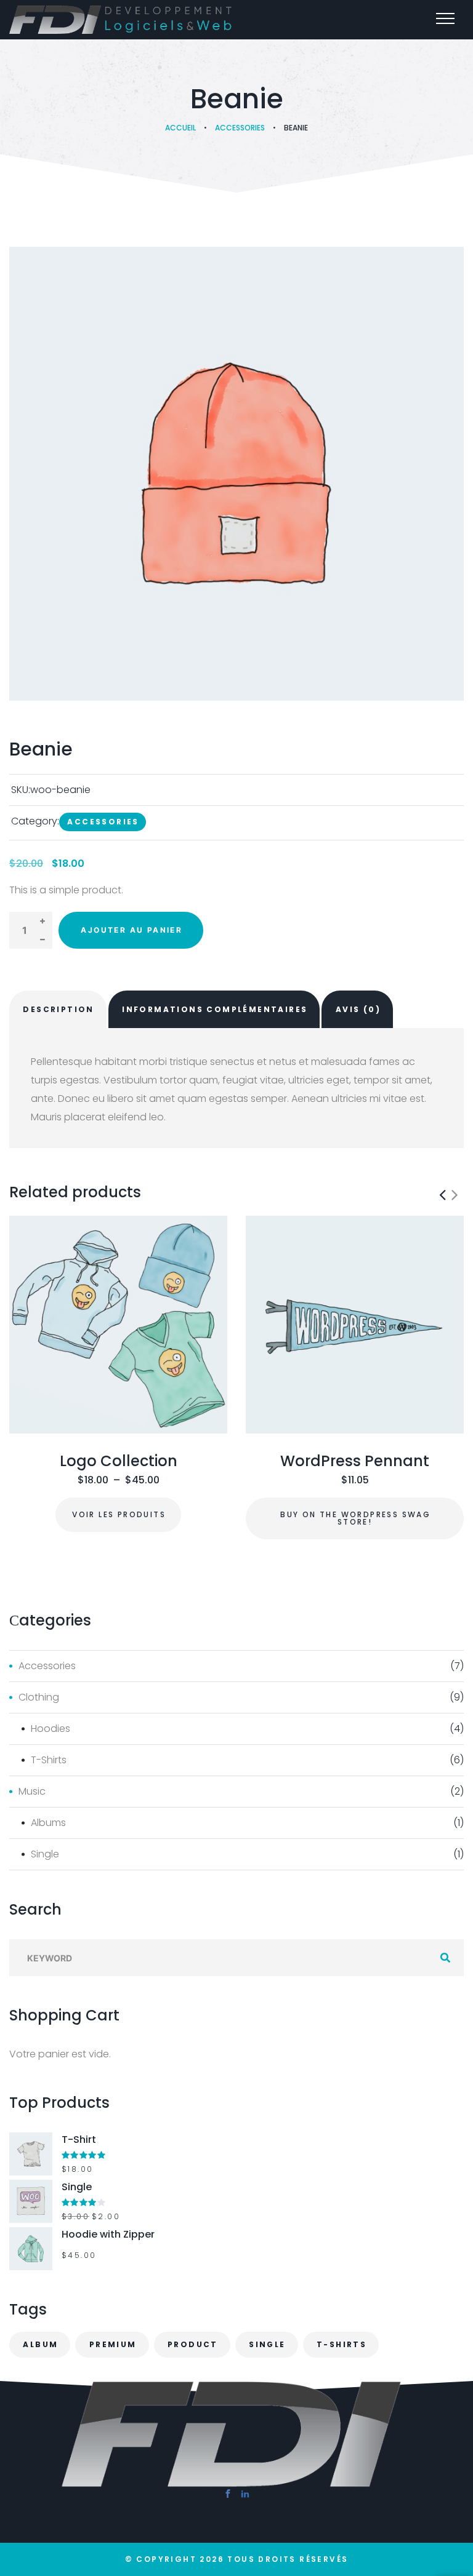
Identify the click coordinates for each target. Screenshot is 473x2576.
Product (193, 2344)
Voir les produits (119, 1514)
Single (45, 1854)
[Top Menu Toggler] (445, 18)
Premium (113, 2344)
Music (32, 1791)
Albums (48, 1823)
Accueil (180, 128)
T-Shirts (49, 1760)
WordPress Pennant (355, 1461)
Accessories (240, 128)
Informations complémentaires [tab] (215, 1009)
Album (40, 2344)
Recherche (445, 1958)
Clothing (39, 1697)
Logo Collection (119, 1461)
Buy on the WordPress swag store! (355, 1518)
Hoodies (51, 1729)
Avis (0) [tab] (358, 1009)
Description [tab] (58, 1009)
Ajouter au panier (131, 930)
